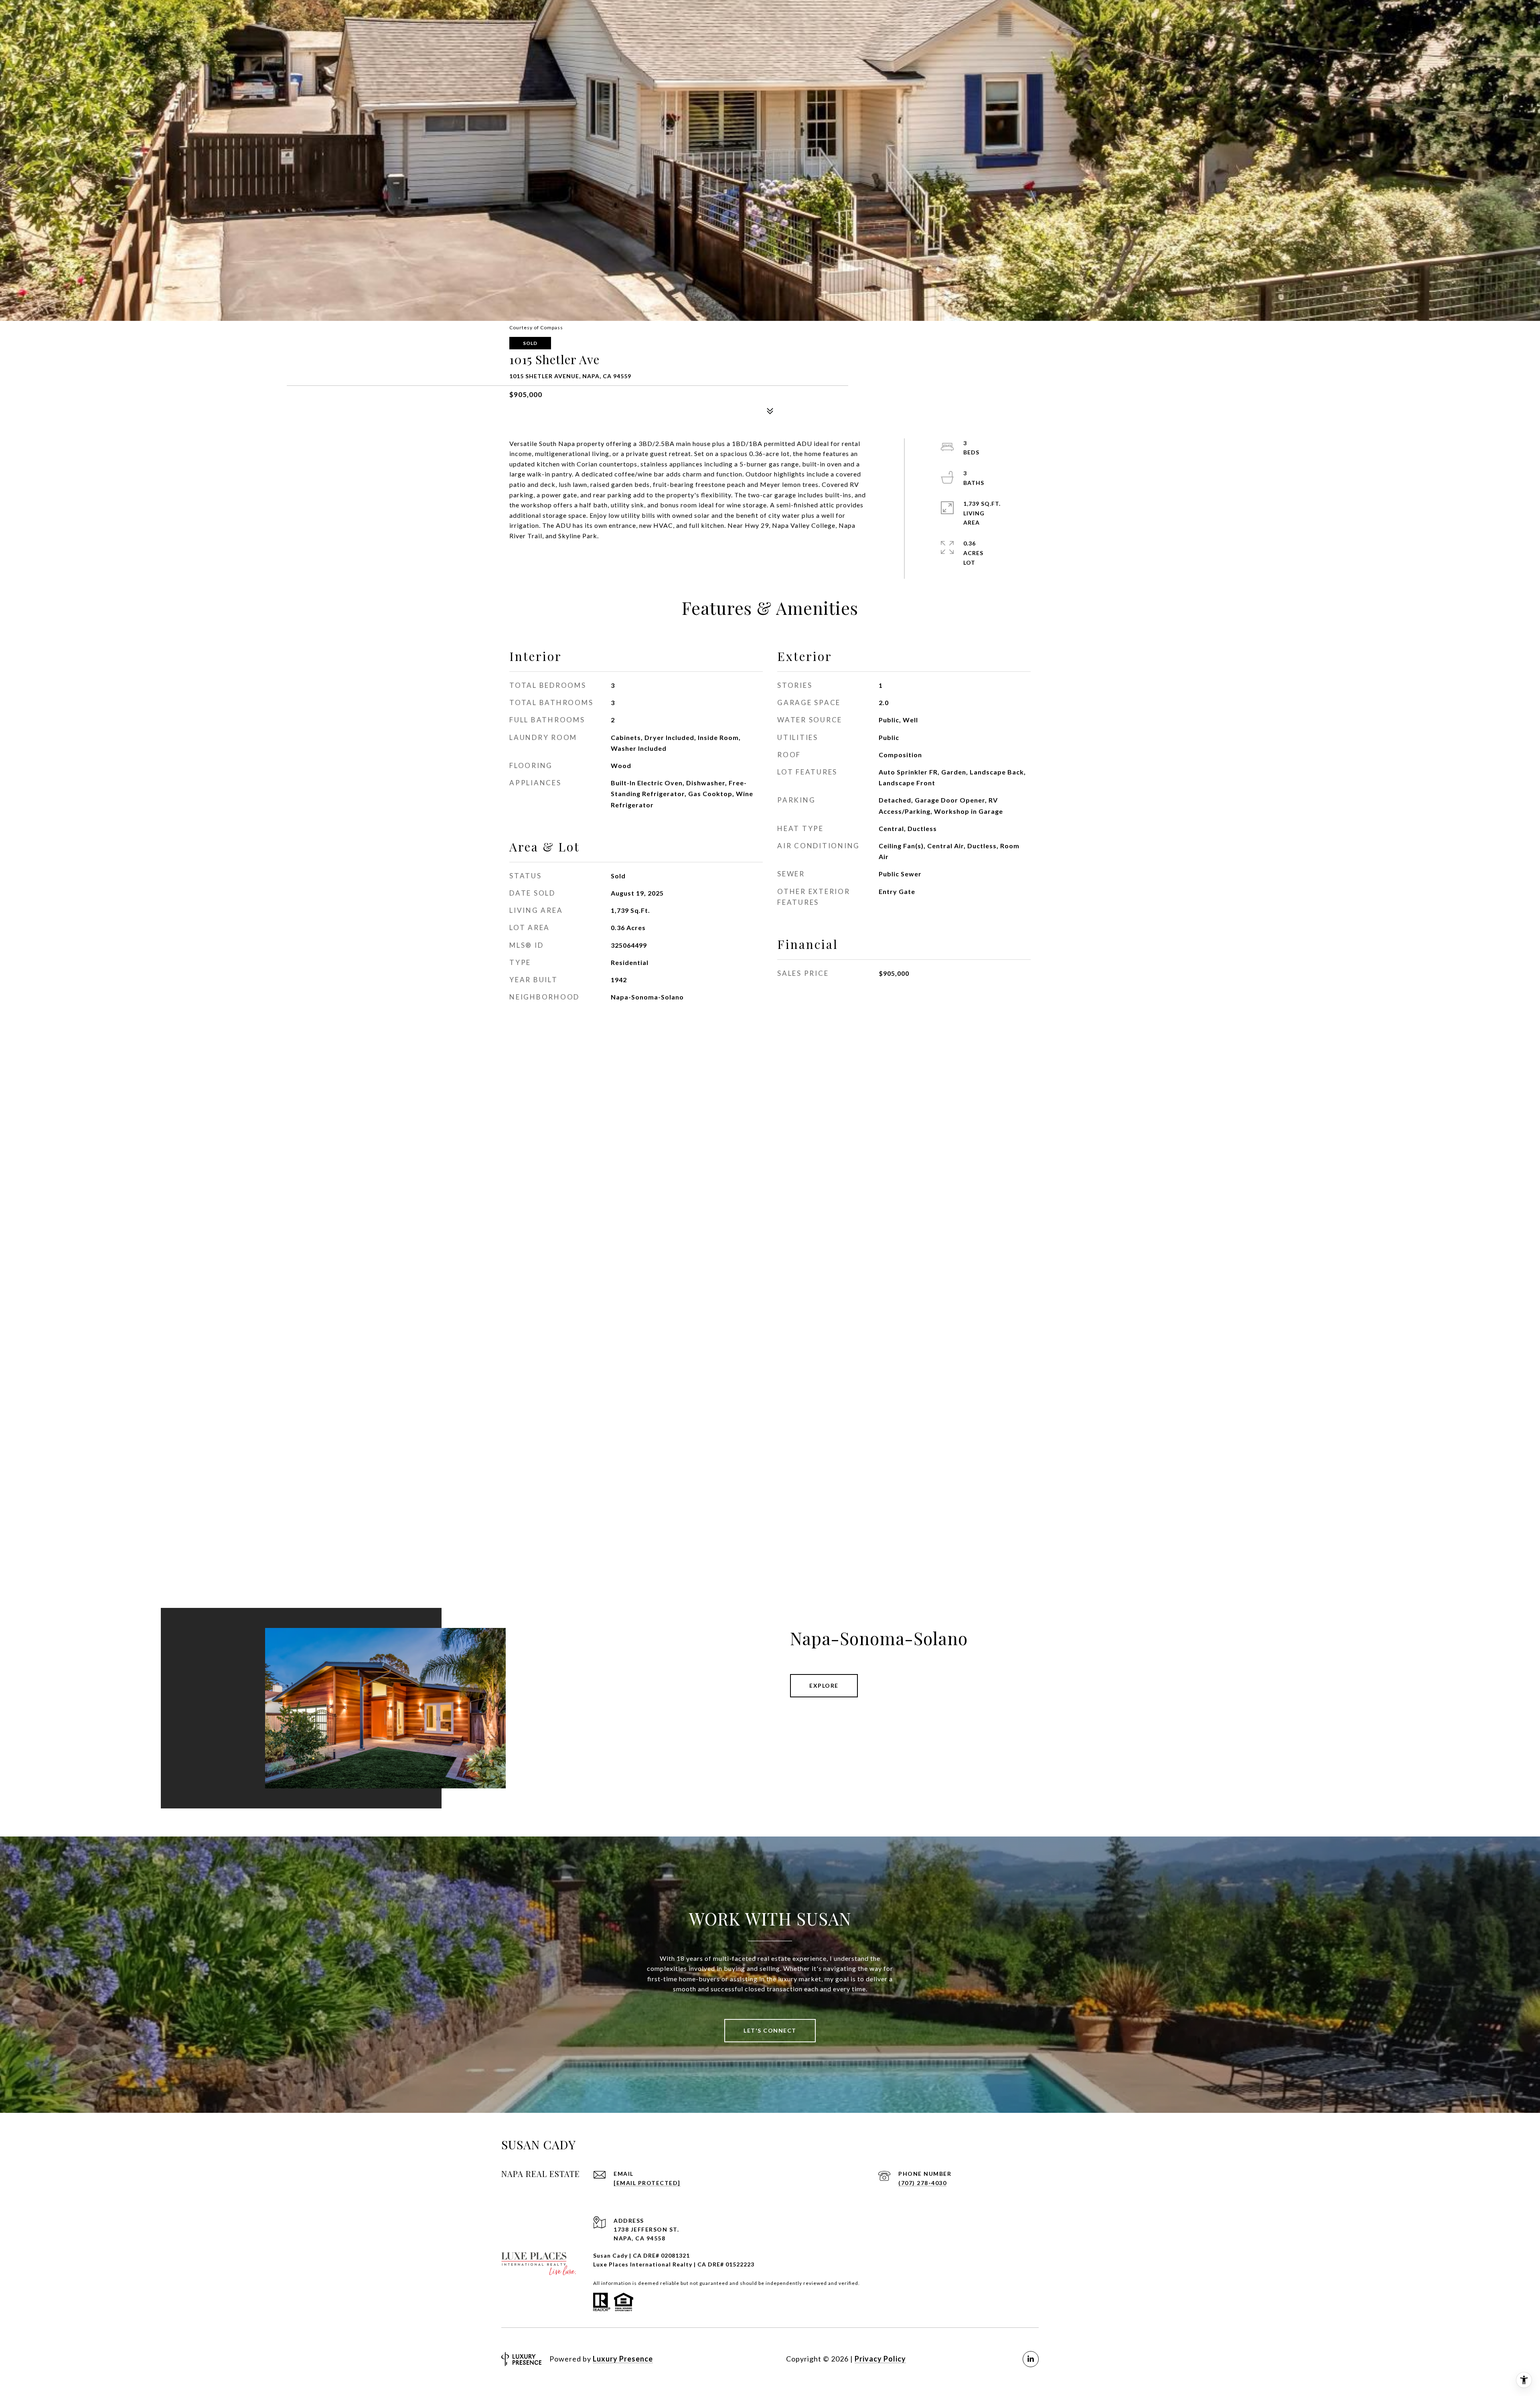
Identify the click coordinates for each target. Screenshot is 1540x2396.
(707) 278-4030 (922, 2183)
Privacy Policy (880, 2359)
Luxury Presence (623, 2359)
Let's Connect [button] (770, 2030)
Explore (824, 1686)
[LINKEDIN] (1031, 2359)
